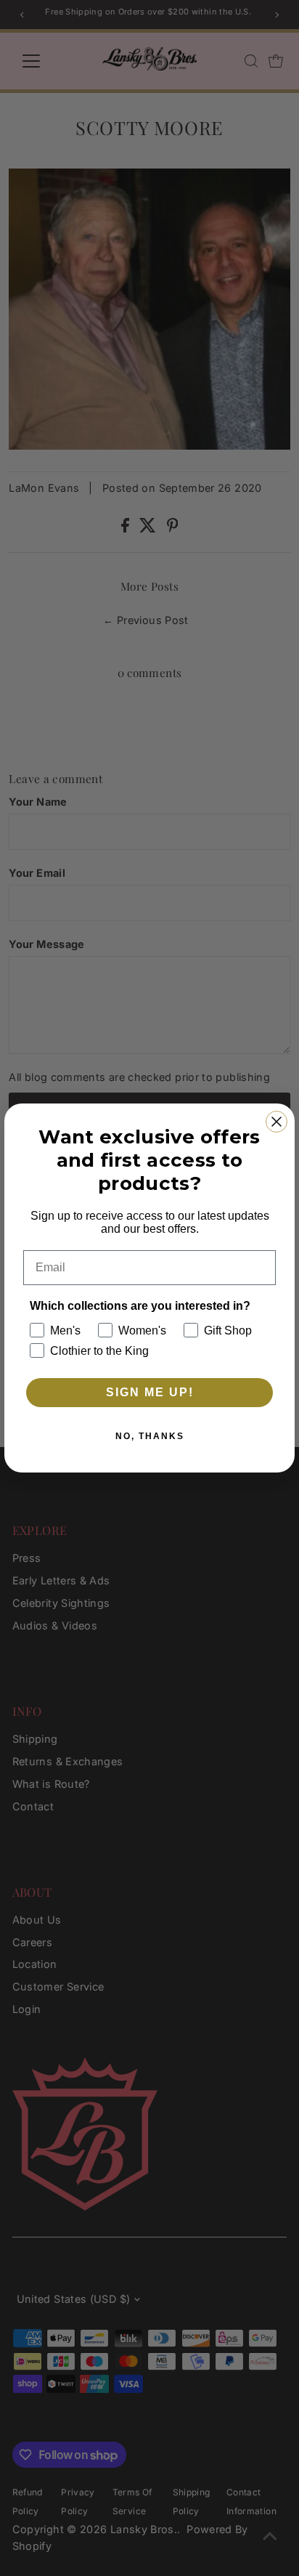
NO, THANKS (150, 1436)
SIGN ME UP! (150, 1392)
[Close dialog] (277, 1122)
